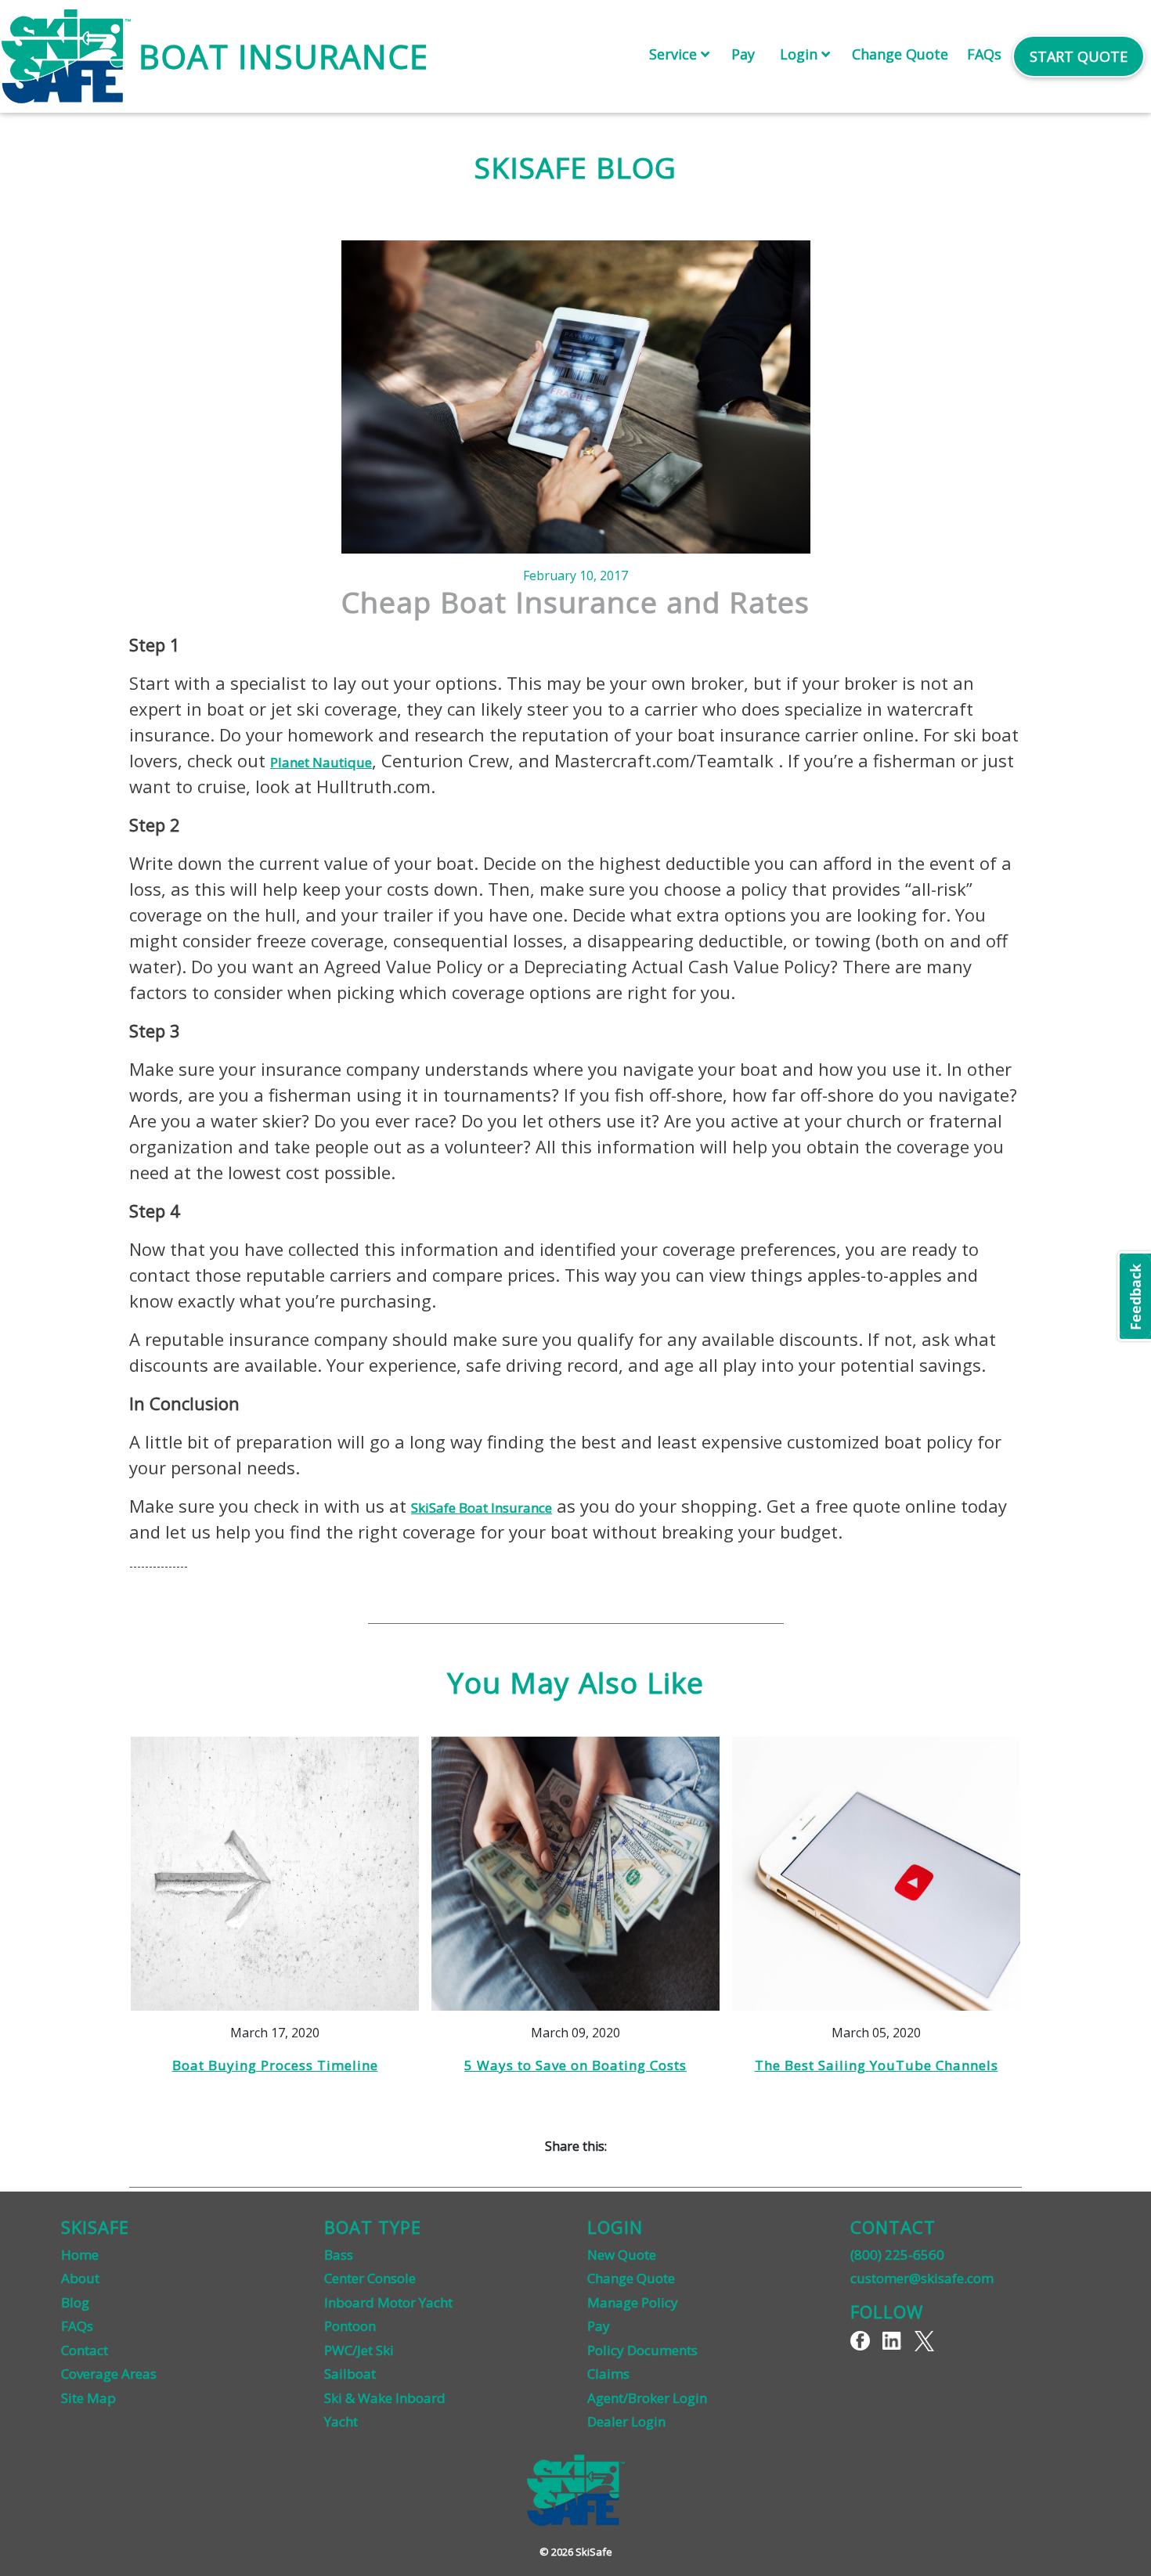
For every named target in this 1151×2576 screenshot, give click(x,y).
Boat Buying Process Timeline (275, 2065)
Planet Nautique (321, 762)
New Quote (622, 2255)
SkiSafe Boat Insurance (482, 1508)
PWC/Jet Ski (359, 2350)
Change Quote (900, 54)
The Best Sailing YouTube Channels (877, 2065)
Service (675, 54)
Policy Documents (642, 2350)
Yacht (341, 2421)
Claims (608, 2374)
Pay (743, 54)
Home (80, 2255)
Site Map (88, 2398)
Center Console (370, 2278)
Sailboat (350, 2374)
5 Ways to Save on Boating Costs (575, 2065)
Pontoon (350, 2326)
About (80, 2278)
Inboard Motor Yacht (388, 2302)
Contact (85, 2350)
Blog (75, 2302)
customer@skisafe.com (922, 2278)
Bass (339, 2255)
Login (801, 54)
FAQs (984, 54)
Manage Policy (633, 2302)
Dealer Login (626, 2421)
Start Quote (1079, 56)
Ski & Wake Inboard (385, 2398)
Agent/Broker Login (647, 2398)
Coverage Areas (109, 2374)
